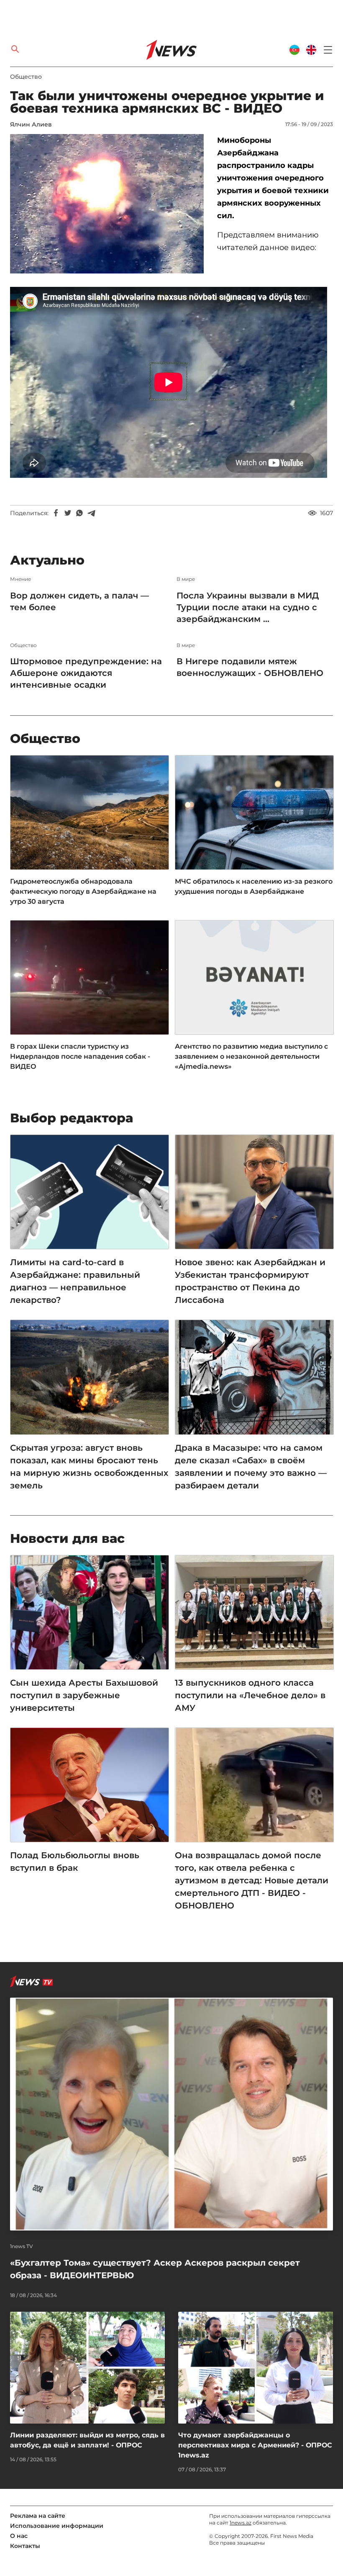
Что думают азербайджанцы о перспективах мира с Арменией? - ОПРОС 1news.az (255, 2445)
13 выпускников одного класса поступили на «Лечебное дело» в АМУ (250, 1695)
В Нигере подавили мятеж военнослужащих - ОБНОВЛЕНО (250, 667)
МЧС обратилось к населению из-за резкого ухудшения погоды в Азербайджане (254, 886)
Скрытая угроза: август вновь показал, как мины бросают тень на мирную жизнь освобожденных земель (89, 1467)
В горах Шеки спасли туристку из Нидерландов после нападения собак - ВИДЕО (80, 1056)
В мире (186, 579)
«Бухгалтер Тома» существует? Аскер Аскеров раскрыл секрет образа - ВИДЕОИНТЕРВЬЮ (155, 2269)
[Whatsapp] (79, 513)
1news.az (241, 2523)
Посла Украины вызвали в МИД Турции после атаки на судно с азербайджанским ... (248, 607)
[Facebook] (56, 513)
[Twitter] (68, 513)
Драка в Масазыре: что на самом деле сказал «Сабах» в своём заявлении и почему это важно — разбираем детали (251, 1467)
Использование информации (57, 2526)
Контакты (25, 2546)
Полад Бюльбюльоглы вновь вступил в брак (75, 1862)
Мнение (20, 579)
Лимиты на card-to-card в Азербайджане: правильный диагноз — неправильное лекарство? (75, 1281)
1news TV (22, 2246)
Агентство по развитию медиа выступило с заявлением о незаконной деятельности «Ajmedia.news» (251, 1056)
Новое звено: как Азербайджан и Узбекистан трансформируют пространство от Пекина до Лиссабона (250, 1281)
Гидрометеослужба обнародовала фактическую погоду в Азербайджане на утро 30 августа (83, 891)
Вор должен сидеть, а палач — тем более (79, 601)
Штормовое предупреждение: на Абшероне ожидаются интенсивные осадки (86, 673)
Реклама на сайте (38, 2516)
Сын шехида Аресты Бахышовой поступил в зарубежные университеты (84, 1695)
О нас (19, 2536)
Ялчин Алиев (31, 124)
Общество (26, 77)
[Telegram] (91, 513)
